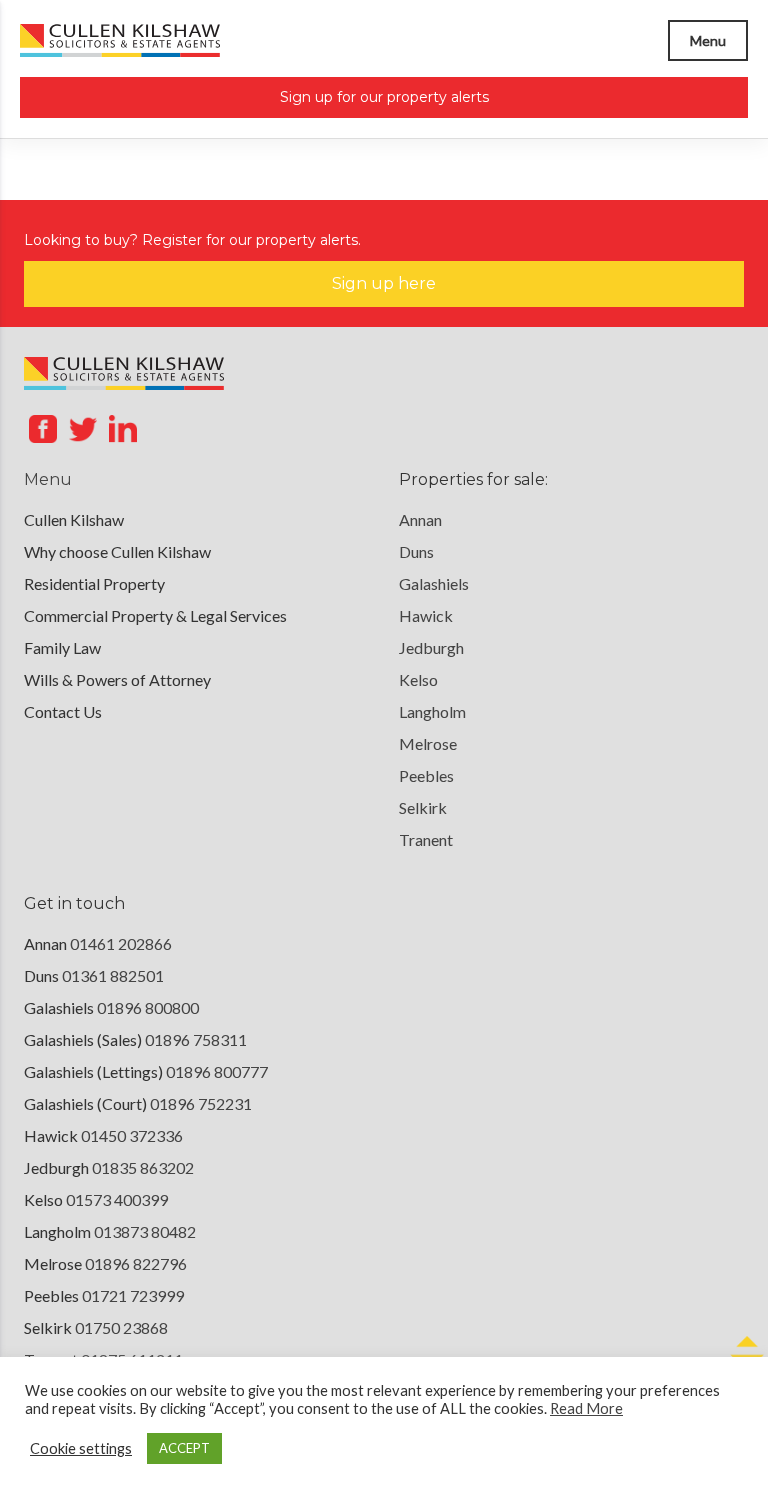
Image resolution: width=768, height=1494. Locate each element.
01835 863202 (143, 1167)
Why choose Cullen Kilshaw (117, 551)
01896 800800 (148, 1007)
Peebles (426, 775)
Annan (420, 519)
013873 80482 (145, 1231)
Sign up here (384, 283)
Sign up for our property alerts (384, 97)
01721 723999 (133, 1295)
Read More (586, 1408)
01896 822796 (136, 1263)
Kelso (418, 679)
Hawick (426, 615)
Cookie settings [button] (81, 1448)
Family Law (62, 647)
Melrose (428, 743)
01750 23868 (121, 1327)
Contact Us (63, 711)
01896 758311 (196, 1039)
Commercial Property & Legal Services (155, 615)
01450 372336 (132, 1135)
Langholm (432, 711)
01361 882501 (113, 975)
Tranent (426, 839)
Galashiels (434, 583)
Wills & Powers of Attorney (117, 679)
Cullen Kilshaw (74, 519)
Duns (416, 551)
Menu (708, 40)
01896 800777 (217, 1071)
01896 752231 (201, 1103)
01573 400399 (117, 1199)
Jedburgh (431, 647)
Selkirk (423, 807)
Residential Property (94, 583)
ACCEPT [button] (184, 1448)
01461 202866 (121, 943)
